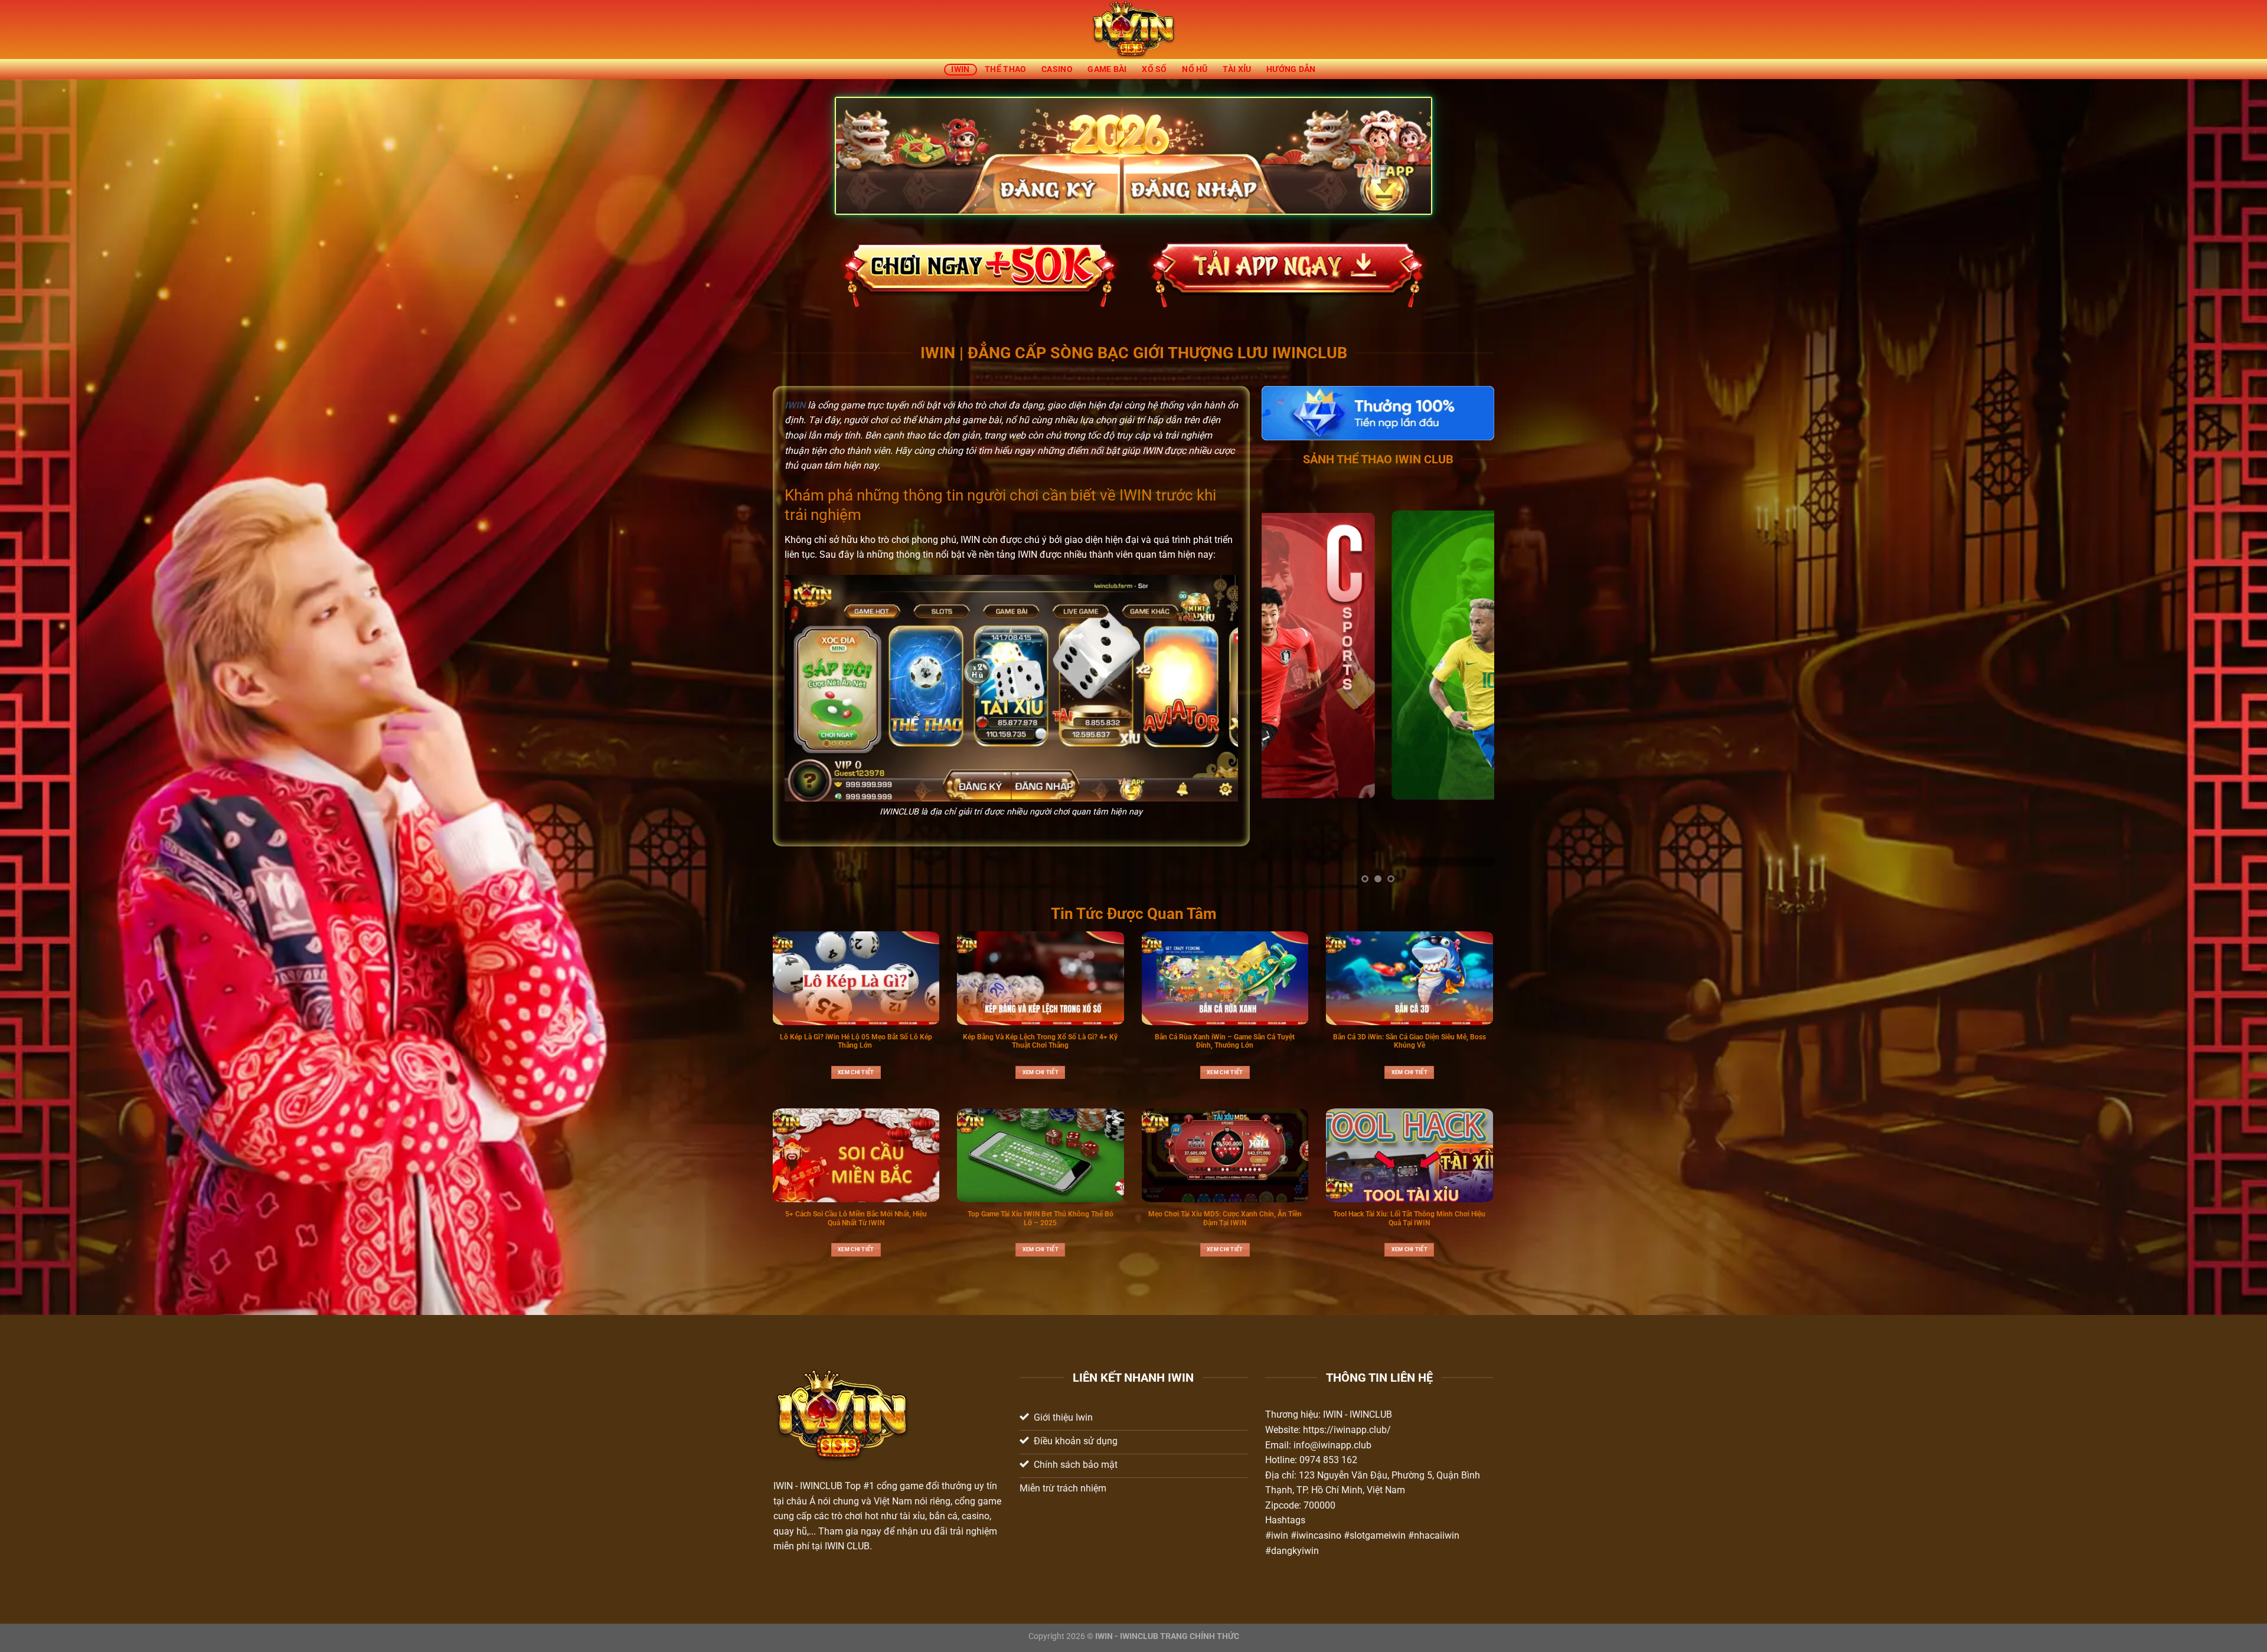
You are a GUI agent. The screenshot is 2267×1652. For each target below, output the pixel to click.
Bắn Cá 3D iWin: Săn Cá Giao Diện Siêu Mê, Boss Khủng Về (1409, 1041)
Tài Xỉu (1237, 69)
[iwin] (1134, 30)
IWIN (960, 69)
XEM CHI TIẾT (856, 1072)
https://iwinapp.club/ (1347, 1430)
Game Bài (1107, 69)
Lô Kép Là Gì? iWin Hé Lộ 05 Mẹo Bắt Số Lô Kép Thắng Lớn (856, 1041)
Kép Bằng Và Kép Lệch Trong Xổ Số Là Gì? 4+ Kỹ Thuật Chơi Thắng (1040, 1041)
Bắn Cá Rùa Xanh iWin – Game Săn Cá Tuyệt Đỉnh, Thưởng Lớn (1225, 1041)
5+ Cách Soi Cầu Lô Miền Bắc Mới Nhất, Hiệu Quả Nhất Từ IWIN (856, 1218)
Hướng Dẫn (1291, 69)
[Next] (1475, 691)
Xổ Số (1154, 69)
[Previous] (1281, 691)
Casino (1057, 69)
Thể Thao (1005, 69)
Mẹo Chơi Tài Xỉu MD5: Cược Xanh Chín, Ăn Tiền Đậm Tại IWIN (1225, 1218)
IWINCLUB (821, 1486)
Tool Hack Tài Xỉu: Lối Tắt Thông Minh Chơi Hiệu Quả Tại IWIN (1409, 1218)
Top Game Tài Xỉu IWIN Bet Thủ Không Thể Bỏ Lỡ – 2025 (1041, 1218)
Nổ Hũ (1195, 69)
